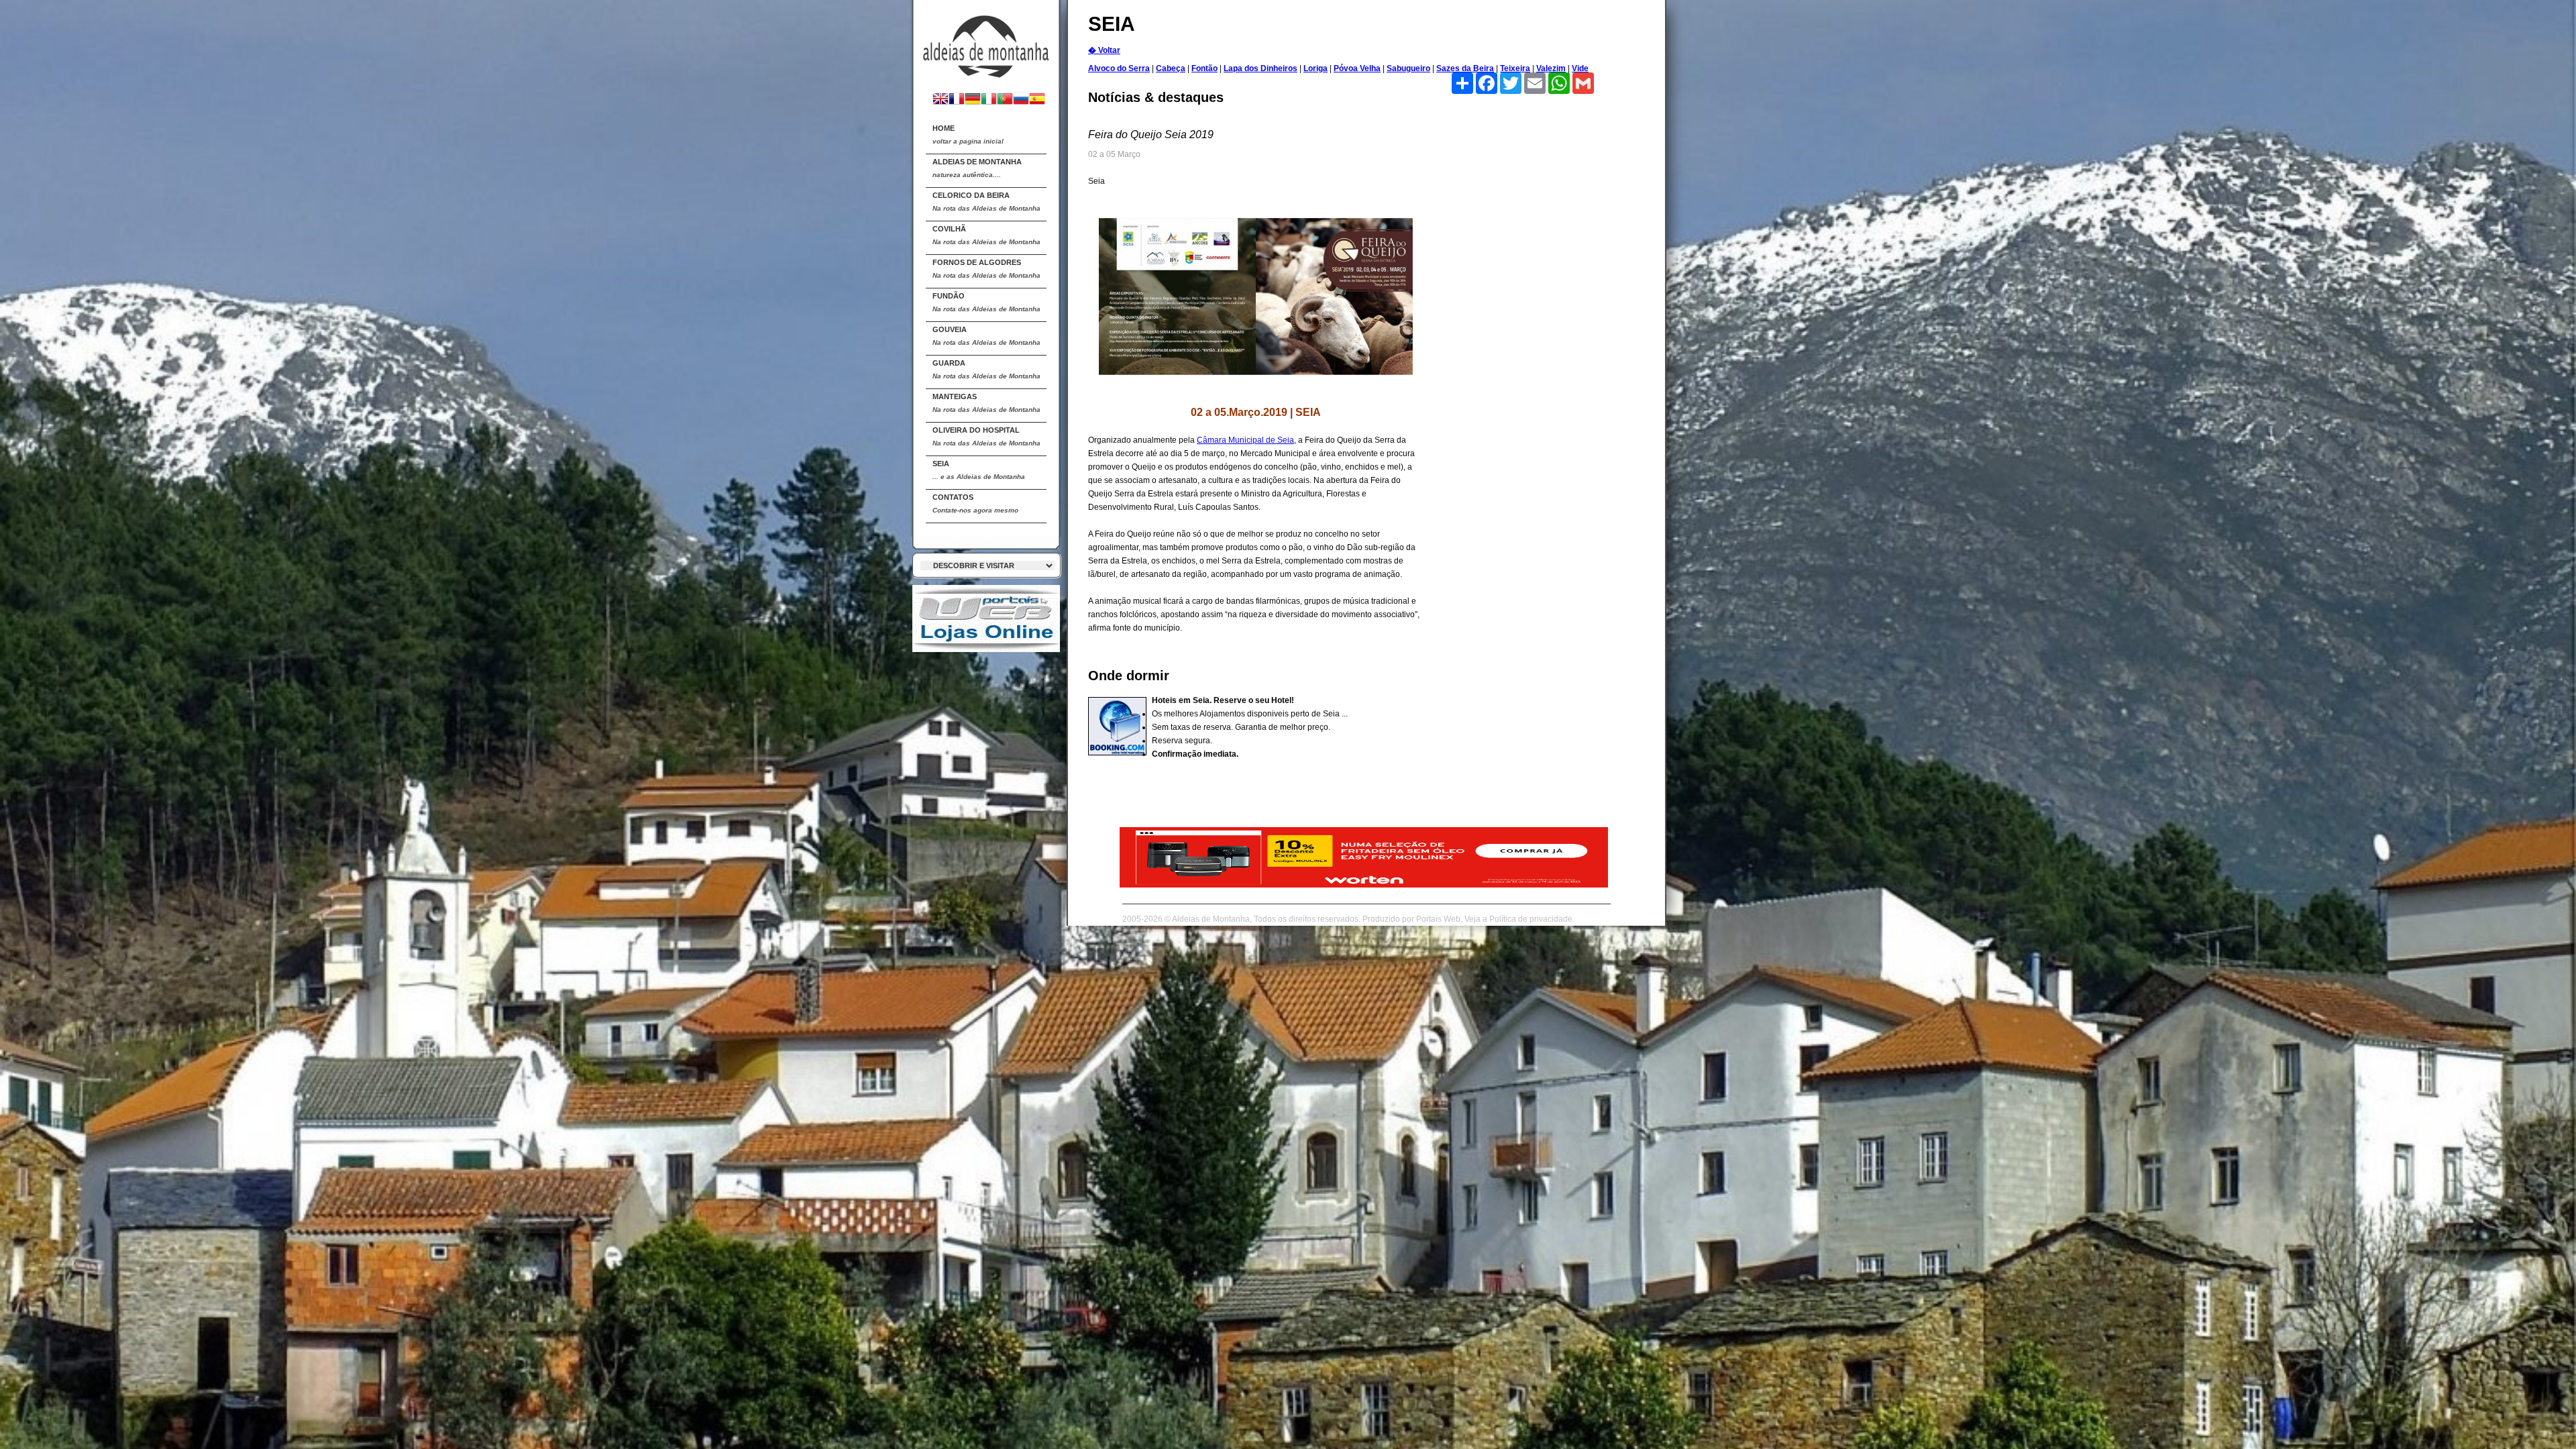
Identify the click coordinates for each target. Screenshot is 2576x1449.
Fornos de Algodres (986, 269)
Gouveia (986, 336)
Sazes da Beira (1465, 68)
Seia (979, 470)
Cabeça (1171, 68)
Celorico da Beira (986, 202)
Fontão (1204, 68)
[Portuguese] (1005, 100)
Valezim (1551, 68)
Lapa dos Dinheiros (1260, 68)
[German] (973, 100)
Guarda (986, 369)
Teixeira (1515, 68)
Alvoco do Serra (1119, 68)
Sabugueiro (1408, 68)
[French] (957, 100)
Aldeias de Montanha (977, 168)
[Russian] (1021, 100)
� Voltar (1104, 50)
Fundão (986, 302)
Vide (1580, 68)
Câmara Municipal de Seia (1245, 440)
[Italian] (989, 100)
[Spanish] (1037, 100)
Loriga (1316, 68)
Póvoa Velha (1357, 68)
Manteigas (986, 403)
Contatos (975, 503)
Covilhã (986, 235)
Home (968, 135)
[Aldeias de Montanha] (986, 41)
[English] (941, 100)
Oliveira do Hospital (986, 436)
